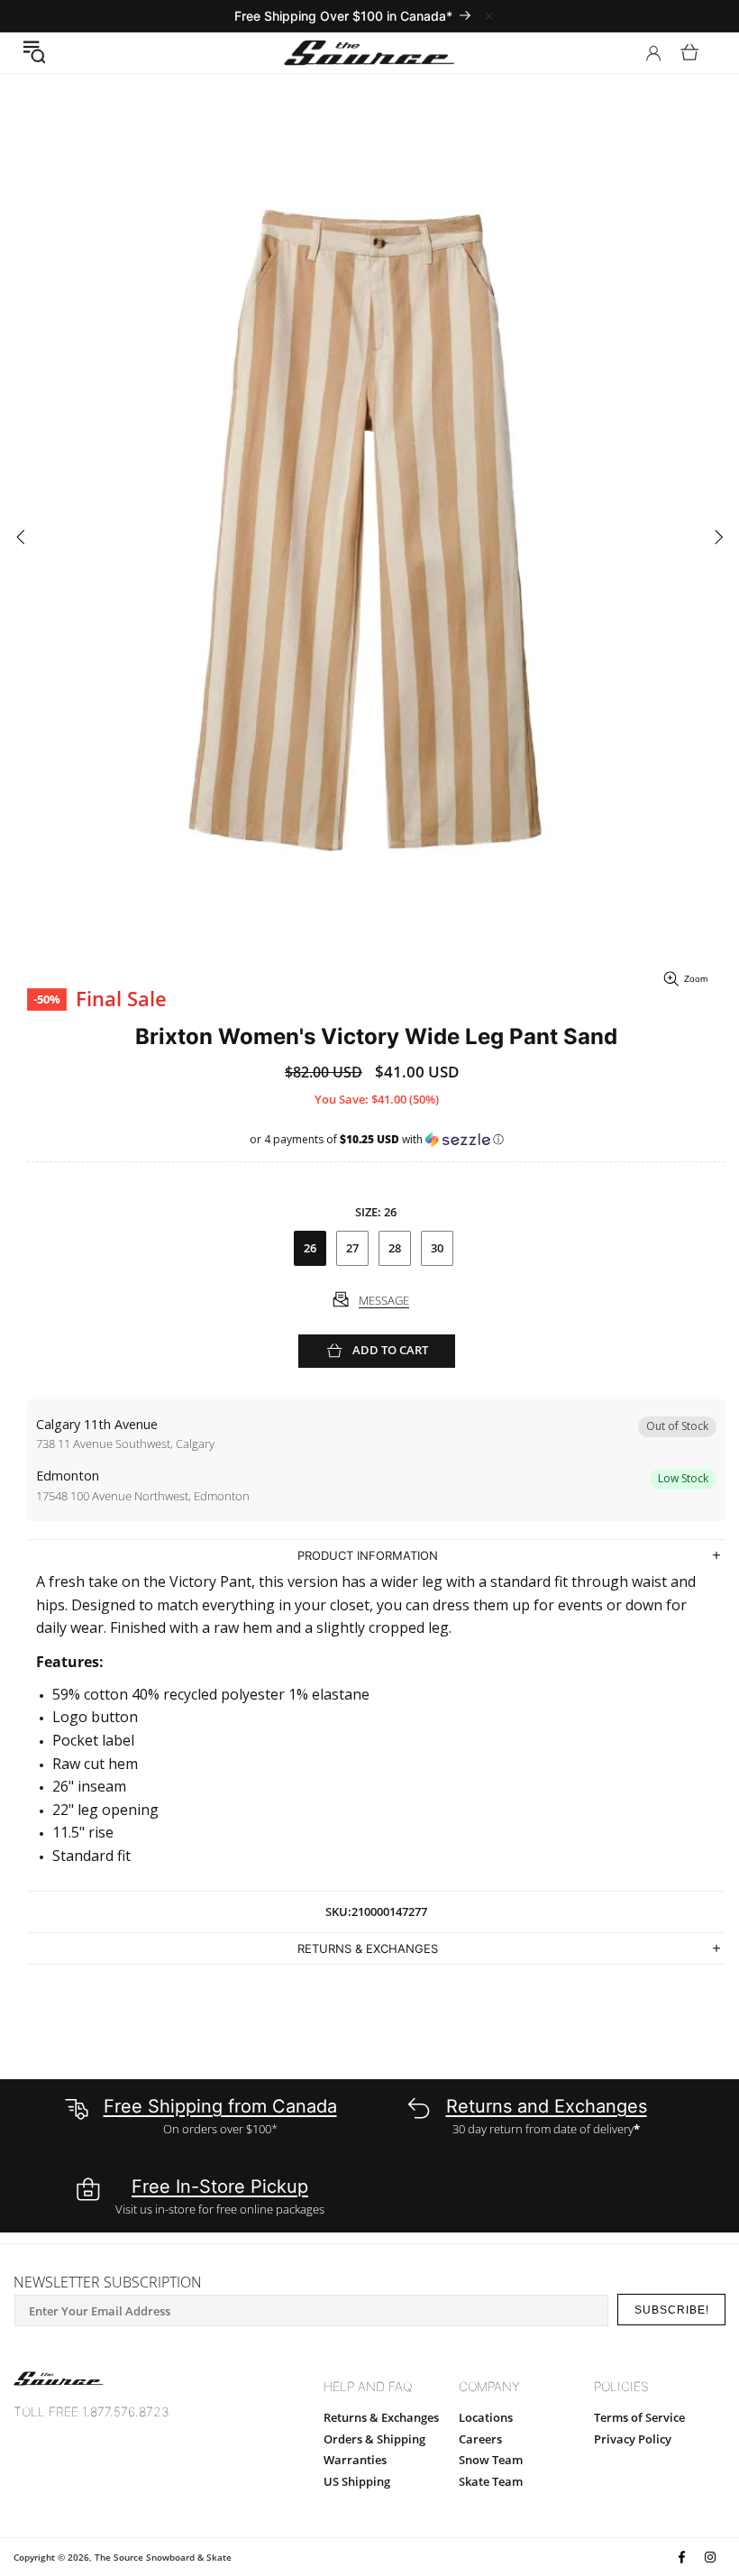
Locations (486, 2417)
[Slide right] (719, 538)
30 (437, 1248)
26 (310, 1248)
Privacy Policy (633, 2439)
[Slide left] (20, 538)
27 (352, 1248)
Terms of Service (639, 2417)
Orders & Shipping (374, 2439)
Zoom (696, 979)
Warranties (355, 2460)
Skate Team (491, 2481)
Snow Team (491, 2460)
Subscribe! (672, 2310)
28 (395, 1248)
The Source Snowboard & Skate (163, 2557)
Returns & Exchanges (381, 2417)
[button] (34, 52)
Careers (480, 2439)
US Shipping (357, 2481)
